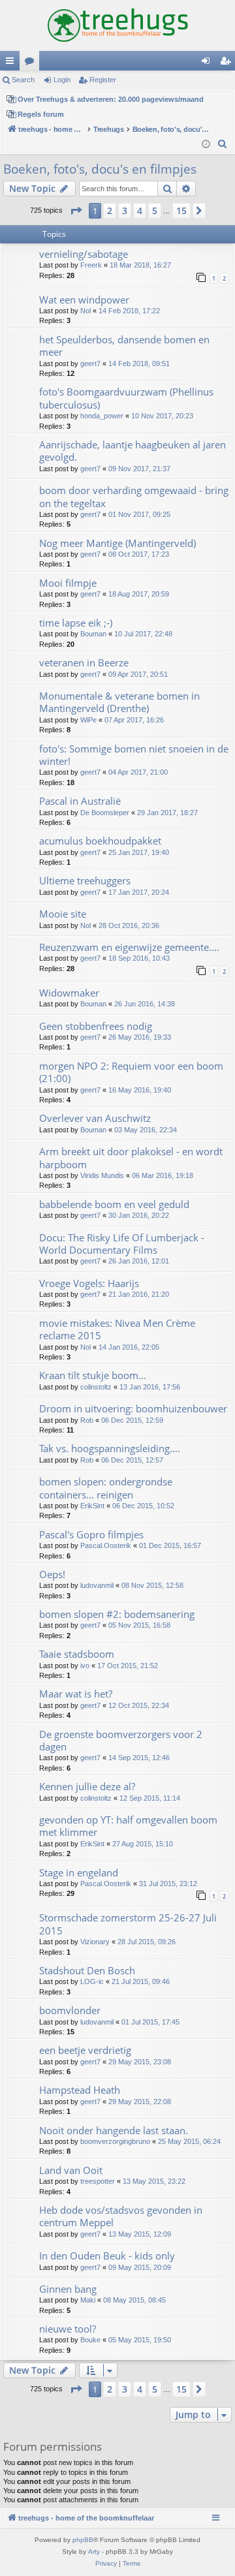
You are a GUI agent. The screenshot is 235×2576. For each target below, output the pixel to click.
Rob (87, 1420)
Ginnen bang (68, 2289)
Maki (88, 2300)
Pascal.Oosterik (106, 1545)
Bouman (93, 634)
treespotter (98, 2181)
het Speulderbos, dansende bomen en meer (124, 346)
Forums (32, 63)
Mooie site (63, 914)
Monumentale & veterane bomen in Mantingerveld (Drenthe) (119, 702)
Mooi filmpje (68, 583)
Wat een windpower (84, 300)
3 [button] (125, 210)
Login (62, 80)
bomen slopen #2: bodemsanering (117, 1614)
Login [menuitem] (208, 63)
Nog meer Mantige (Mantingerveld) (117, 543)
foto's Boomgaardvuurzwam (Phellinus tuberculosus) (126, 398)
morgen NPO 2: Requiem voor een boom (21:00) (131, 1072)
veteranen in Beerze (84, 662)
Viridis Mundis (102, 1175)
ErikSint (92, 1506)
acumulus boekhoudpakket (100, 841)
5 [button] (155, 210)
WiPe (88, 720)
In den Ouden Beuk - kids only (107, 2256)
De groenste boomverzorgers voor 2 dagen (121, 1740)
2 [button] (110, 210)
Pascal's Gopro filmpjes (91, 1534)
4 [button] (140, 210)
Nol (86, 311)
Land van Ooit (71, 2170)
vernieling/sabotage (84, 254)
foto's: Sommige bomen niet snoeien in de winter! (134, 755)
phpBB (83, 2540)
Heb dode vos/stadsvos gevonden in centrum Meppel (121, 2216)
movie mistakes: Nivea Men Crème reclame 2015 (117, 1329)
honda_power (102, 416)
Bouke (90, 2340)
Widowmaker (69, 993)
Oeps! (52, 1574)
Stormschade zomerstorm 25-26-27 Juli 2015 (128, 1924)
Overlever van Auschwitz (95, 1118)
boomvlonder (70, 2010)
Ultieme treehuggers (85, 880)
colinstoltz (96, 1387)
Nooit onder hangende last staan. (114, 2130)
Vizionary (95, 1942)
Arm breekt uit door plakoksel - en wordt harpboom (131, 1157)
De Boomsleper (105, 813)
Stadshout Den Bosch (87, 1970)
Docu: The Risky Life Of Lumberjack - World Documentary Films (122, 1244)
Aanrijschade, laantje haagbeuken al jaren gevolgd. (133, 451)
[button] (76, 211)
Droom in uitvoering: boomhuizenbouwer (133, 1408)
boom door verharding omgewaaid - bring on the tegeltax (134, 496)
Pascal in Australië (80, 801)
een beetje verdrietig (85, 2050)
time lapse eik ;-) (76, 623)
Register (103, 80)
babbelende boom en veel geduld (114, 1204)
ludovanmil (97, 1585)
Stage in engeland (79, 1872)
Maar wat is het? (76, 1694)
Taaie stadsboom (77, 1654)
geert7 (90, 364)
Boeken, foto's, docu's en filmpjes (100, 169)
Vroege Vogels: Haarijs (89, 1283)
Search (23, 80)
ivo (85, 1666)
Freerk (91, 265)
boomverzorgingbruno (115, 2141)
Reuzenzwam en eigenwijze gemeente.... (129, 947)
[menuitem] (223, 144)
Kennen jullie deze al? (87, 1786)
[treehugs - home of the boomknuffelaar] (117, 25)
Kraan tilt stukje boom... (93, 1375)
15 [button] (181, 210)
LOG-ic (92, 1981)
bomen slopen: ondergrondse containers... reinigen (106, 1488)
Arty (94, 2552)
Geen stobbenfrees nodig (96, 1026)
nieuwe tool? (68, 2329)
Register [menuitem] (228, 63)
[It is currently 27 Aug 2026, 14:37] (206, 145)
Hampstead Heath (80, 2090)
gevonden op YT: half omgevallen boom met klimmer (128, 1826)
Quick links (12, 63)
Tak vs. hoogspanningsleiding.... (110, 1448)
